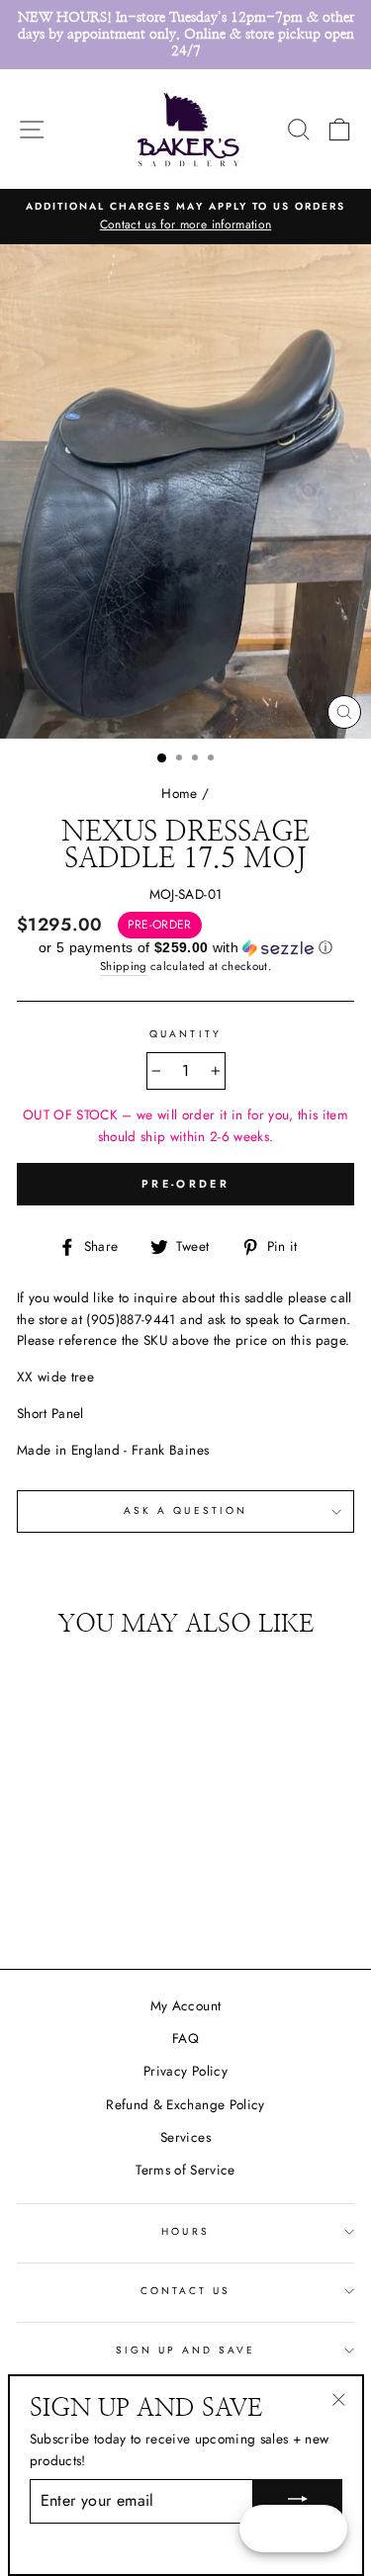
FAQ (185, 2038)
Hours (185, 2231)
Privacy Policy (185, 2071)
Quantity (185, 1034)
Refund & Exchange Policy (185, 2104)
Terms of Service (185, 2170)
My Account (185, 2005)
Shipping (124, 966)
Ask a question (185, 1510)
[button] (185, 948)
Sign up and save (186, 2350)
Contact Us (186, 2291)
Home (179, 793)
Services (185, 2137)
